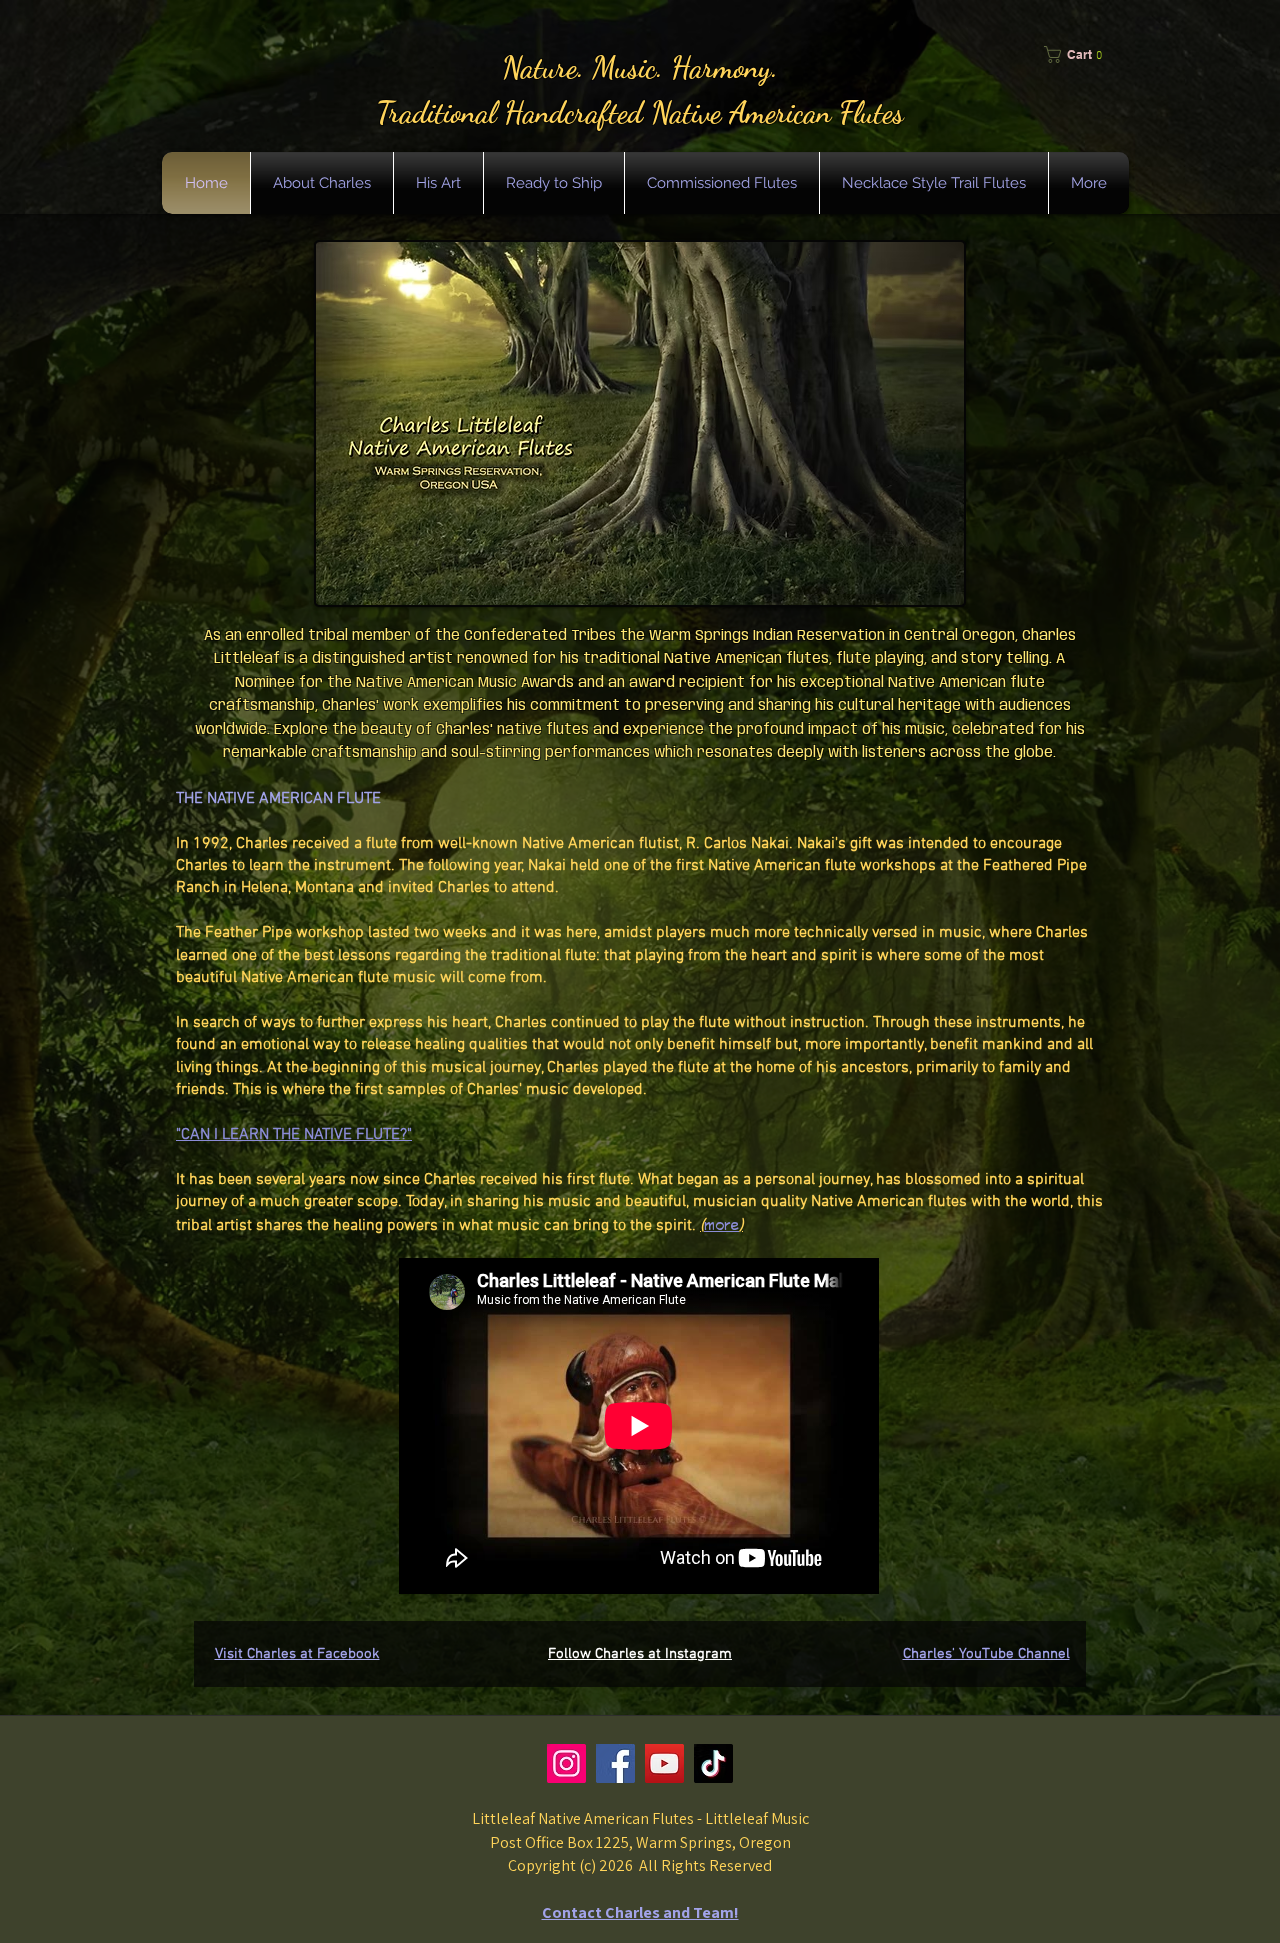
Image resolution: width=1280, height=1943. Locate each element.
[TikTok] (713, 1763)
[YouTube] (664, 1763)
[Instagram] (566, 1763)
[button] (1080, 54)
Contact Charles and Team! (640, 1912)
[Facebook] (615, 1763)
